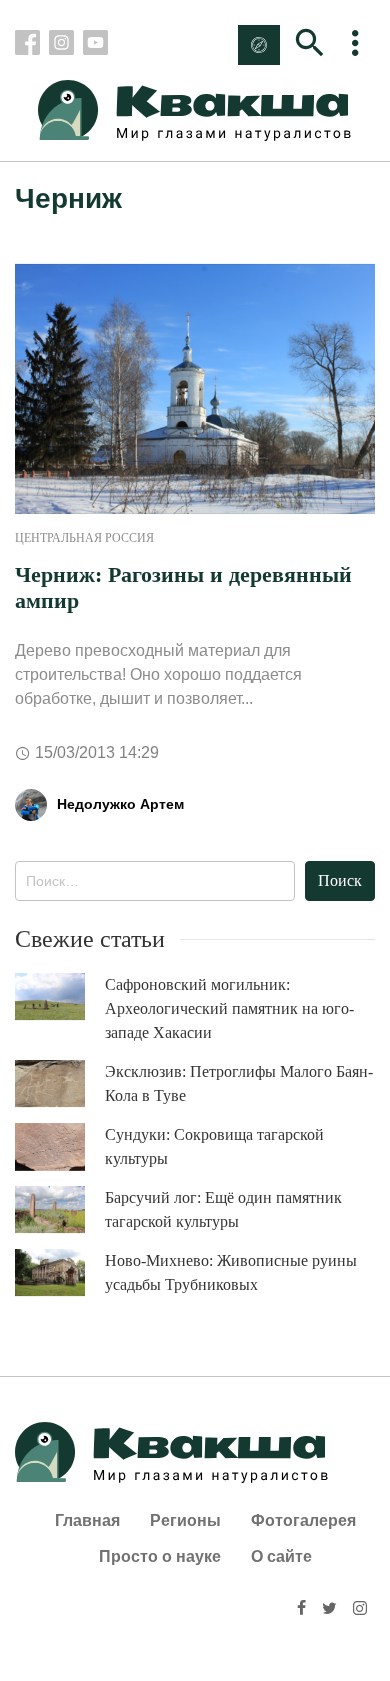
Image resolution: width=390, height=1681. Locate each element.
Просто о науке (160, 1556)
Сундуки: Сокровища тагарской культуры (214, 1146)
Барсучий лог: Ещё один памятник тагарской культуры (223, 1209)
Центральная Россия (84, 538)
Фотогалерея (303, 1520)
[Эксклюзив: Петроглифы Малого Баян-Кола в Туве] (60, 1083)
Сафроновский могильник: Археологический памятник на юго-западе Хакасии (229, 1008)
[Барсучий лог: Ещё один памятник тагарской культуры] (60, 1209)
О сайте (281, 1556)
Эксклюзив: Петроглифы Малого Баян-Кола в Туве (239, 1083)
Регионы (185, 1520)
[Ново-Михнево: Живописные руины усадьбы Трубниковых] (60, 1272)
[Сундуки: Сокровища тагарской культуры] (60, 1147)
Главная (87, 1520)
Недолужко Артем (120, 804)
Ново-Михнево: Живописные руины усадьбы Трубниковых (231, 1272)
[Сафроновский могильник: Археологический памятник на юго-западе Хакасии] (60, 996)
